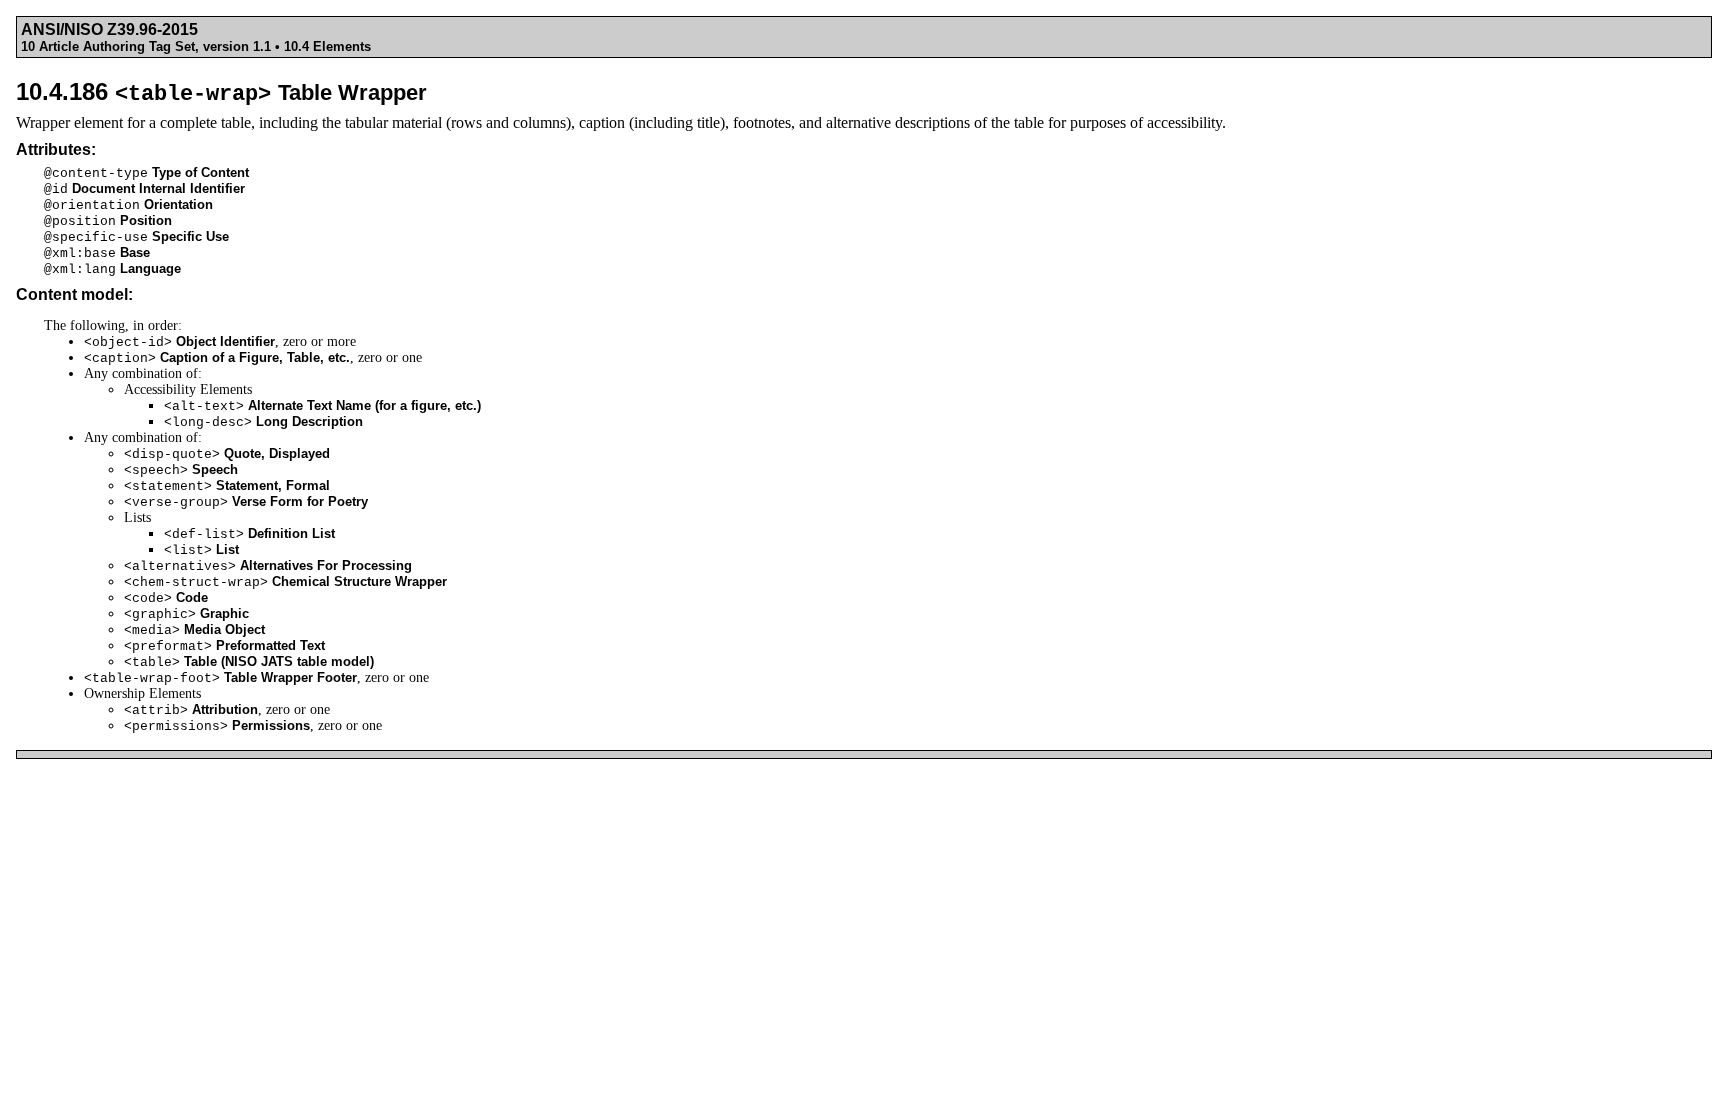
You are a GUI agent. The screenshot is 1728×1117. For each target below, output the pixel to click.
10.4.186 (221, 91)
